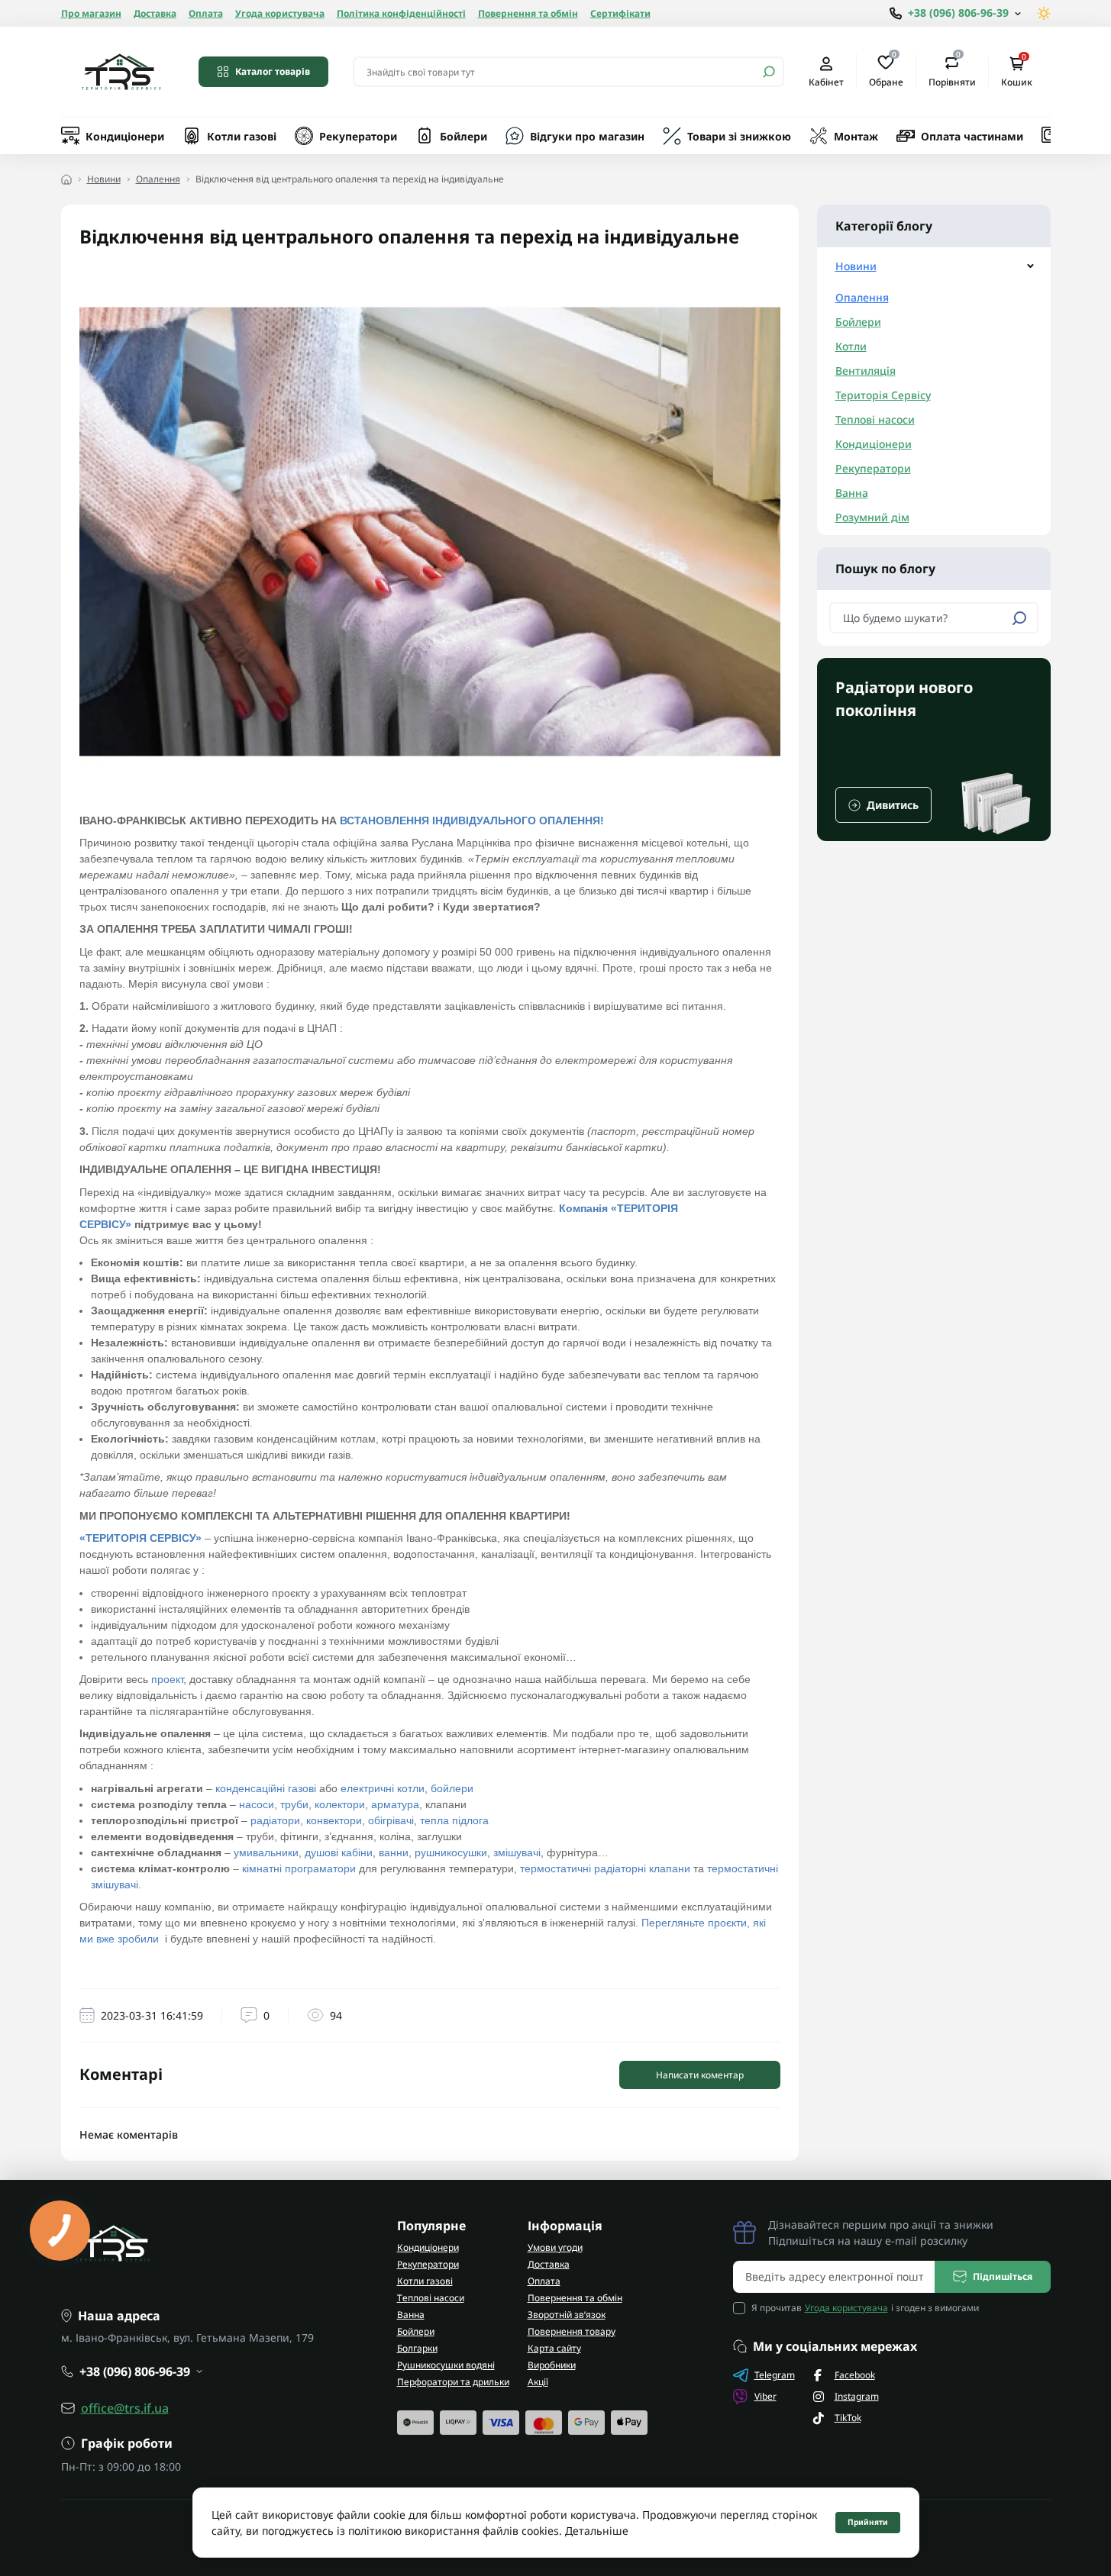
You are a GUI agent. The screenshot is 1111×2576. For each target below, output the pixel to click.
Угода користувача (280, 13)
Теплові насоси (875, 419)
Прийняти (868, 2522)
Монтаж (856, 136)
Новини (104, 179)
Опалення (158, 179)
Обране (886, 71)
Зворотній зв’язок (567, 2315)
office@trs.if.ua (125, 2408)
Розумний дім (872, 517)
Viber (765, 2396)
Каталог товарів (273, 71)
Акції (538, 2382)
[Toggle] (1030, 266)
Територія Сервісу (883, 395)
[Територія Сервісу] (121, 72)
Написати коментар (700, 2075)
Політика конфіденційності (401, 13)
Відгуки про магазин (587, 136)
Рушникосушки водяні (446, 2365)
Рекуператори (358, 136)
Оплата (206, 13)
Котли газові (242, 136)
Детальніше (597, 2531)
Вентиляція (866, 371)
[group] (934, 750)
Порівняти (952, 71)
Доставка (155, 13)
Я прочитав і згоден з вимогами (865, 2308)
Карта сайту (554, 2348)
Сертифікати (620, 13)
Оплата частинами (972, 136)
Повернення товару (572, 2331)
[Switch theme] (1044, 13)
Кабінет (826, 82)
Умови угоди (555, 2247)
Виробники (552, 2365)
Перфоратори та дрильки (453, 2382)
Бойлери (463, 136)
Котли (851, 346)
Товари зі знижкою (739, 136)
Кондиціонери (125, 136)
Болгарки (417, 2348)
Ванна (852, 493)
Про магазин (91, 13)
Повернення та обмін (528, 13)
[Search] (769, 72)
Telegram (775, 2375)
